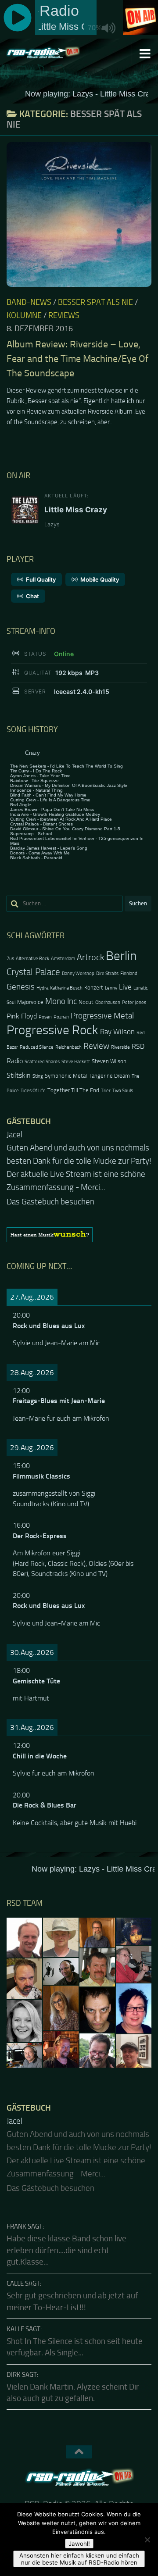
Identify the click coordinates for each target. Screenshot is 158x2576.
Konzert (94, 988)
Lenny (111, 988)
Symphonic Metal (66, 1076)
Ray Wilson (117, 1032)
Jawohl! (79, 2544)
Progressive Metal (102, 1016)
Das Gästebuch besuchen (50, 1189)
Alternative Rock (32, 959)
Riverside (120, 1047)
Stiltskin (19, 1075)
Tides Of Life (33, 1091)
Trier (106, 1091)
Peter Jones (134, 1002)
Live (125, 987)
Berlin (121, 956)
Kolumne (24, 315)
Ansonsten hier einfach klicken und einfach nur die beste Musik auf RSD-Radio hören (79, 2559)
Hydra (42, 988)
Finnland (129, 974)
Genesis (21, 987)
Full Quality (41, 579)
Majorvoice (30, 1002)
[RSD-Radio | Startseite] (55, 53)
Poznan (61, 1017)
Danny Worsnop (78, 974)
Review (96, 1046)
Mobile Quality (100, 579)
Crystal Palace (33, 972)
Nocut (86, 1002)
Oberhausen (108, 1002)
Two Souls (123, 1091)
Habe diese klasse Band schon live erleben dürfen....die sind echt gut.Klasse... (66, 2224)
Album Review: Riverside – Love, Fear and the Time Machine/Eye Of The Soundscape (77, 359)
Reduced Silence (37, 1047)
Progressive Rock (52, 1030)
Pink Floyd (22, 1016)
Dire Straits (107, 974)
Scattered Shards (42, 1062)
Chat (32, 596)
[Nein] (147, 2540)
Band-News (29, 302)
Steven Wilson (109, 1061)
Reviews (64, 315)
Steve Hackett (76, 1062)
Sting (38, 1076)
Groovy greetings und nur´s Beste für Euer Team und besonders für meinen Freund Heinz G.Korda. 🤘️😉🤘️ (72, 1161)
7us (10, 959)
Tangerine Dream (109, 1076)
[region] (79, 1222)
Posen (45, 1017)
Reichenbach (68, 1047)
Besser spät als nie (95, 302)
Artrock (90, 957)
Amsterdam (63, 959)
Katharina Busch (66, 988)
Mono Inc (61, 1001)
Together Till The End (73, 1090)
